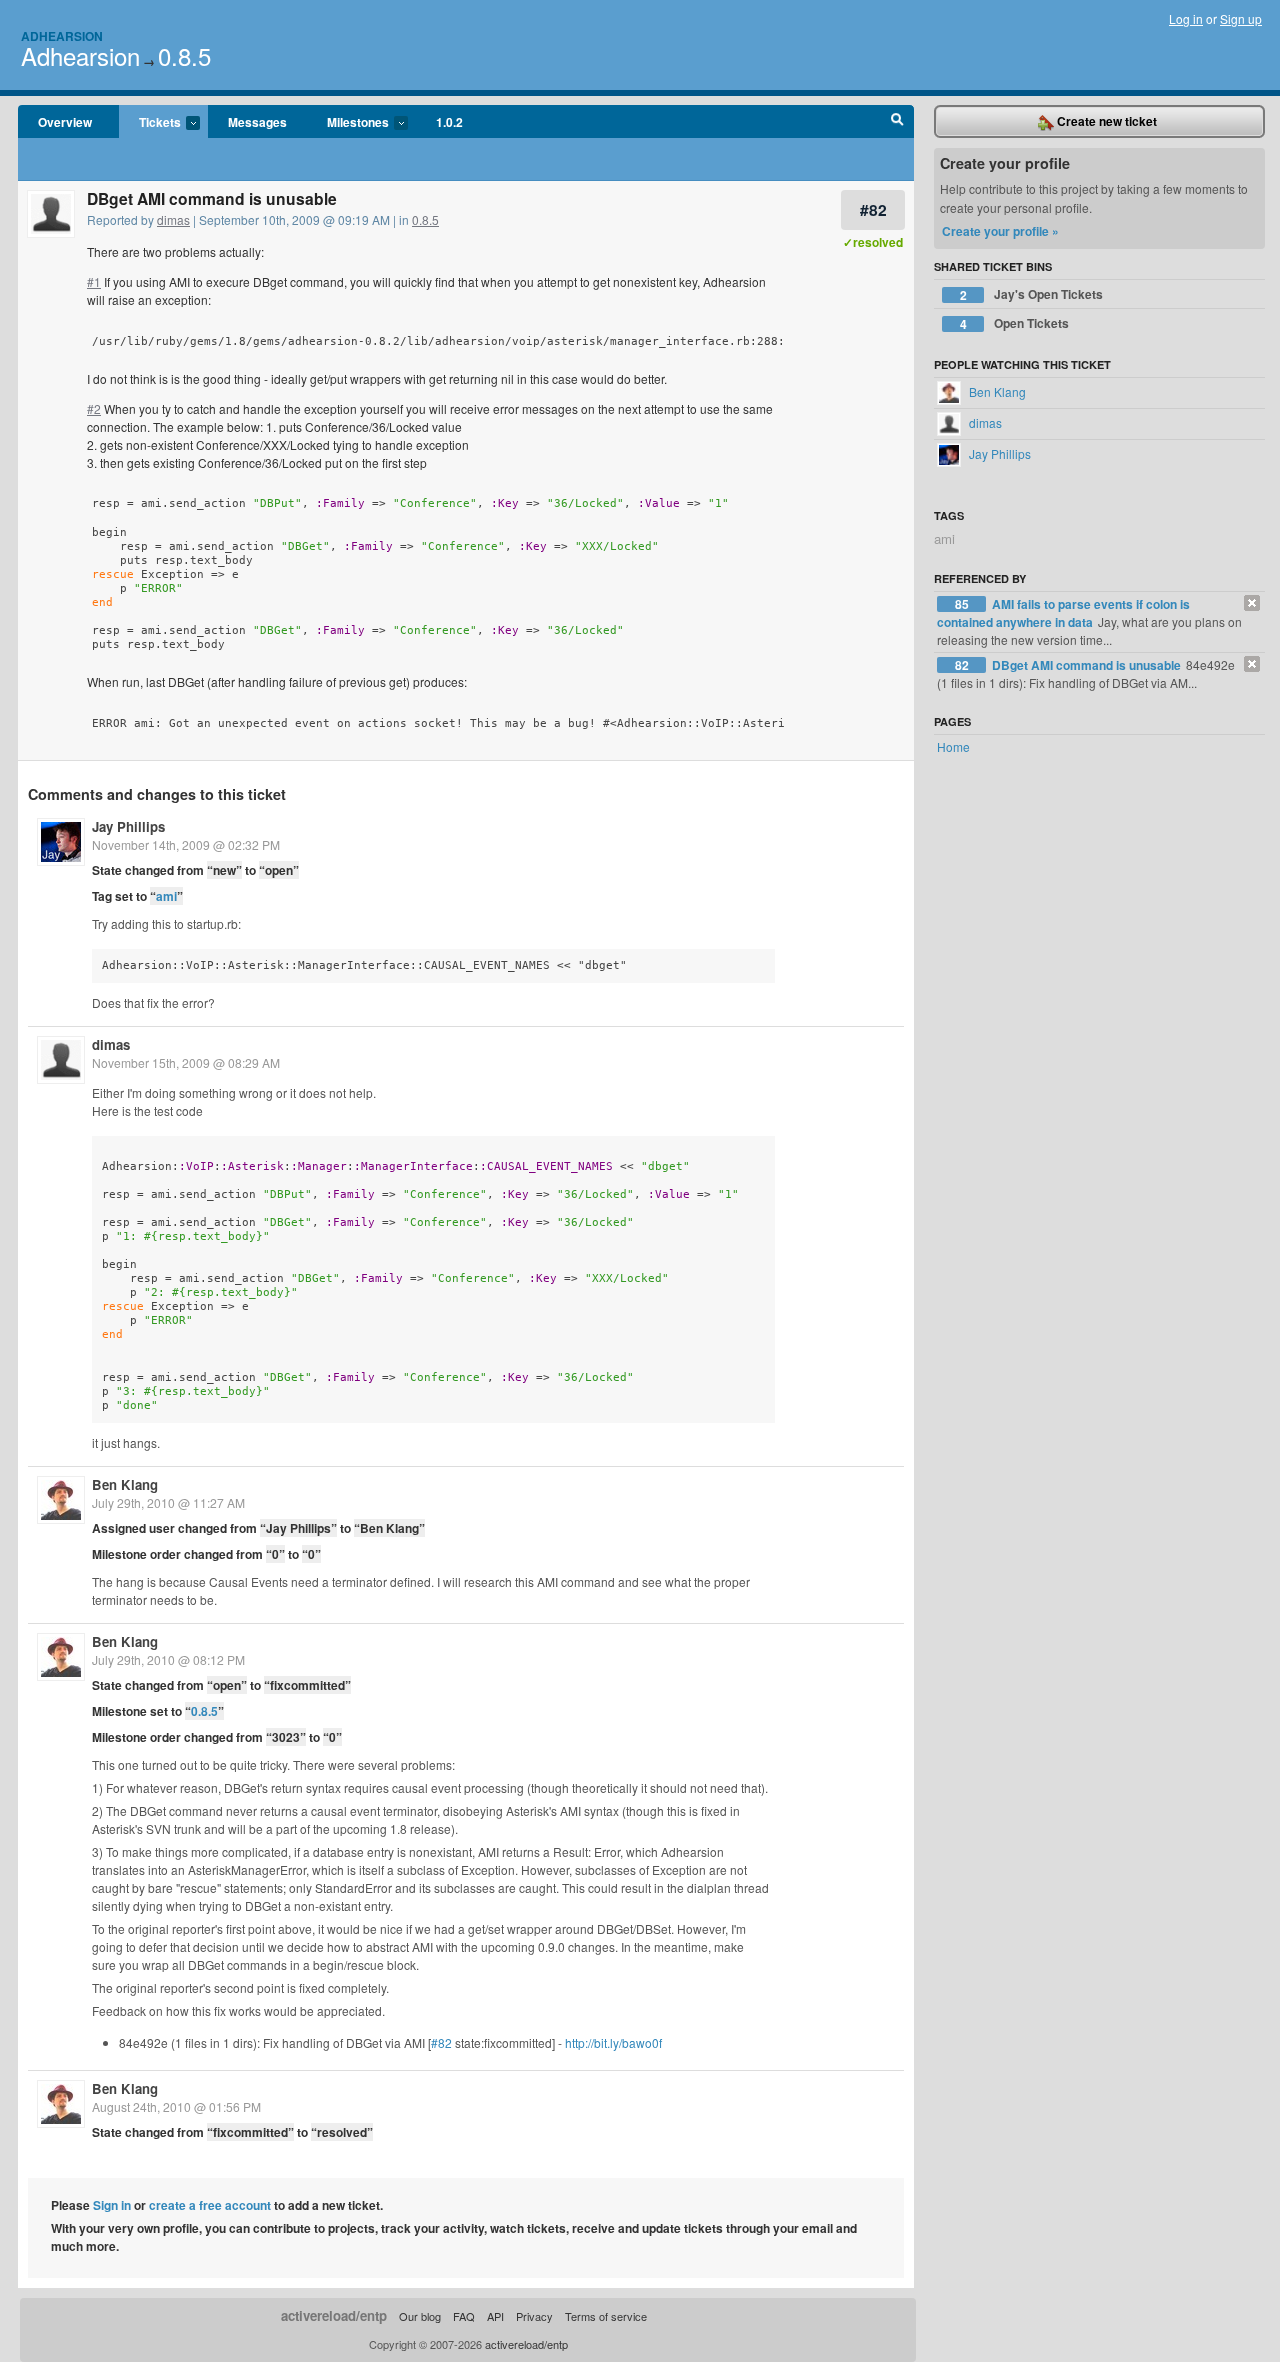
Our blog (420, 2316)
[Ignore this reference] (1252, 603)
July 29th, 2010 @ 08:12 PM (168, 1659)
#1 (94, 281)
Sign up (1241, 18)
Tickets (150, 123)
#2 (94, 408)
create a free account (210, 2205)
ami (166, 896)
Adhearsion (62, 36)
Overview (65, 122)
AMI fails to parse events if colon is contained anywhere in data (1063, 613)
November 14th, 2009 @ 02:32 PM (186, 844)
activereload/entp (334, 2315)
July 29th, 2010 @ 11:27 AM (168, 1502)
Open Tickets (1015, 323)
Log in (1186, 18)
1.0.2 (449, 122)
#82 (873, 209)
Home (953, 746)
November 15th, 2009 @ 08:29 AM (186, 1062)
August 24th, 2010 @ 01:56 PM (176, 2106)
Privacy (534, 2316)
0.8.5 (184, 55)
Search (897, 122)
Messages (257, 122)
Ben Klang (125, 1484)
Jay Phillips (128, 826)
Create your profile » (1000, 231)
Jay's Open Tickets (1032, 294)
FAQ (464, 2316)
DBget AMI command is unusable (1088, 665)
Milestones (348, 123)
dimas (173, 219)
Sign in (112, 2205)
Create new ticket (1105, 121)
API (495, 2316)
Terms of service (606, 2316)
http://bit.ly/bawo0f (613, 2042)
